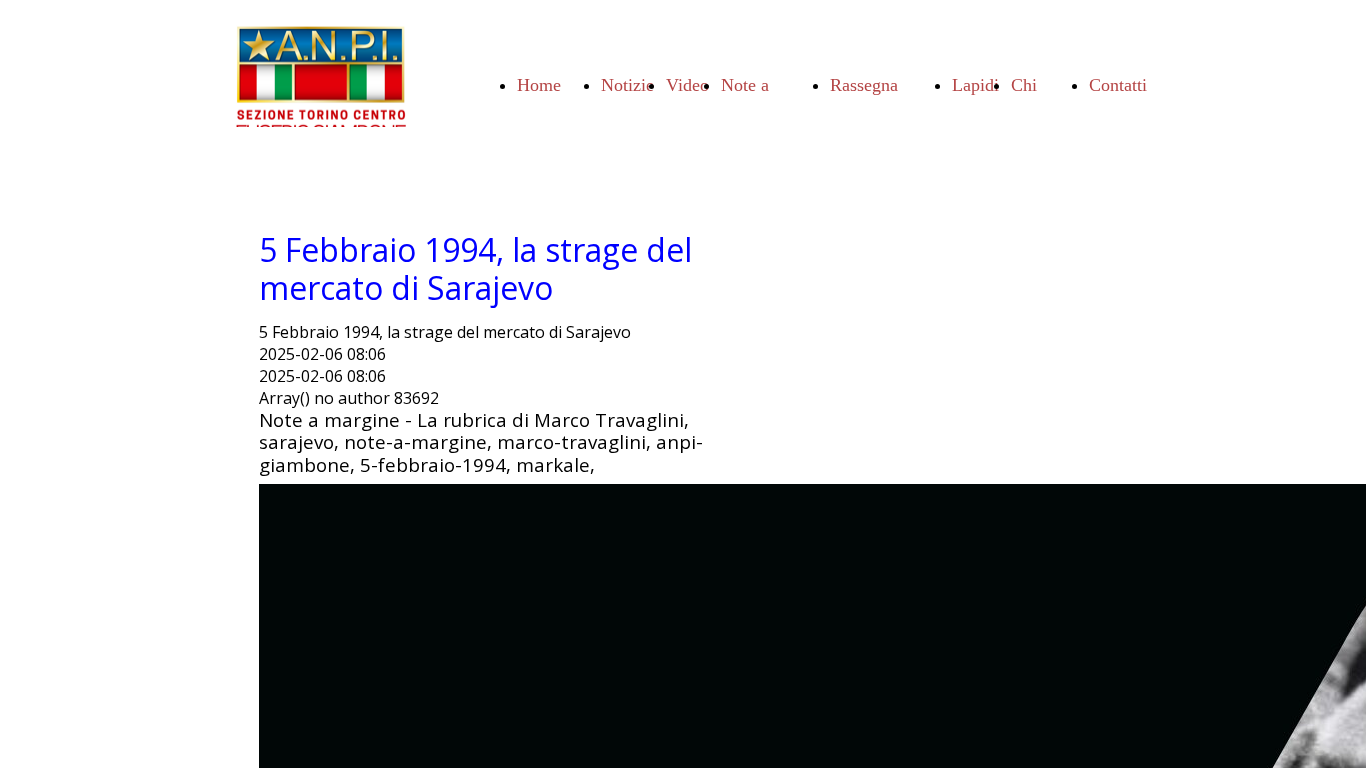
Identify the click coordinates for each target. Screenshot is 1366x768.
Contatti (1118, 85)
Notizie (627, 85)
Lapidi (975, 85)
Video (687, 85)
